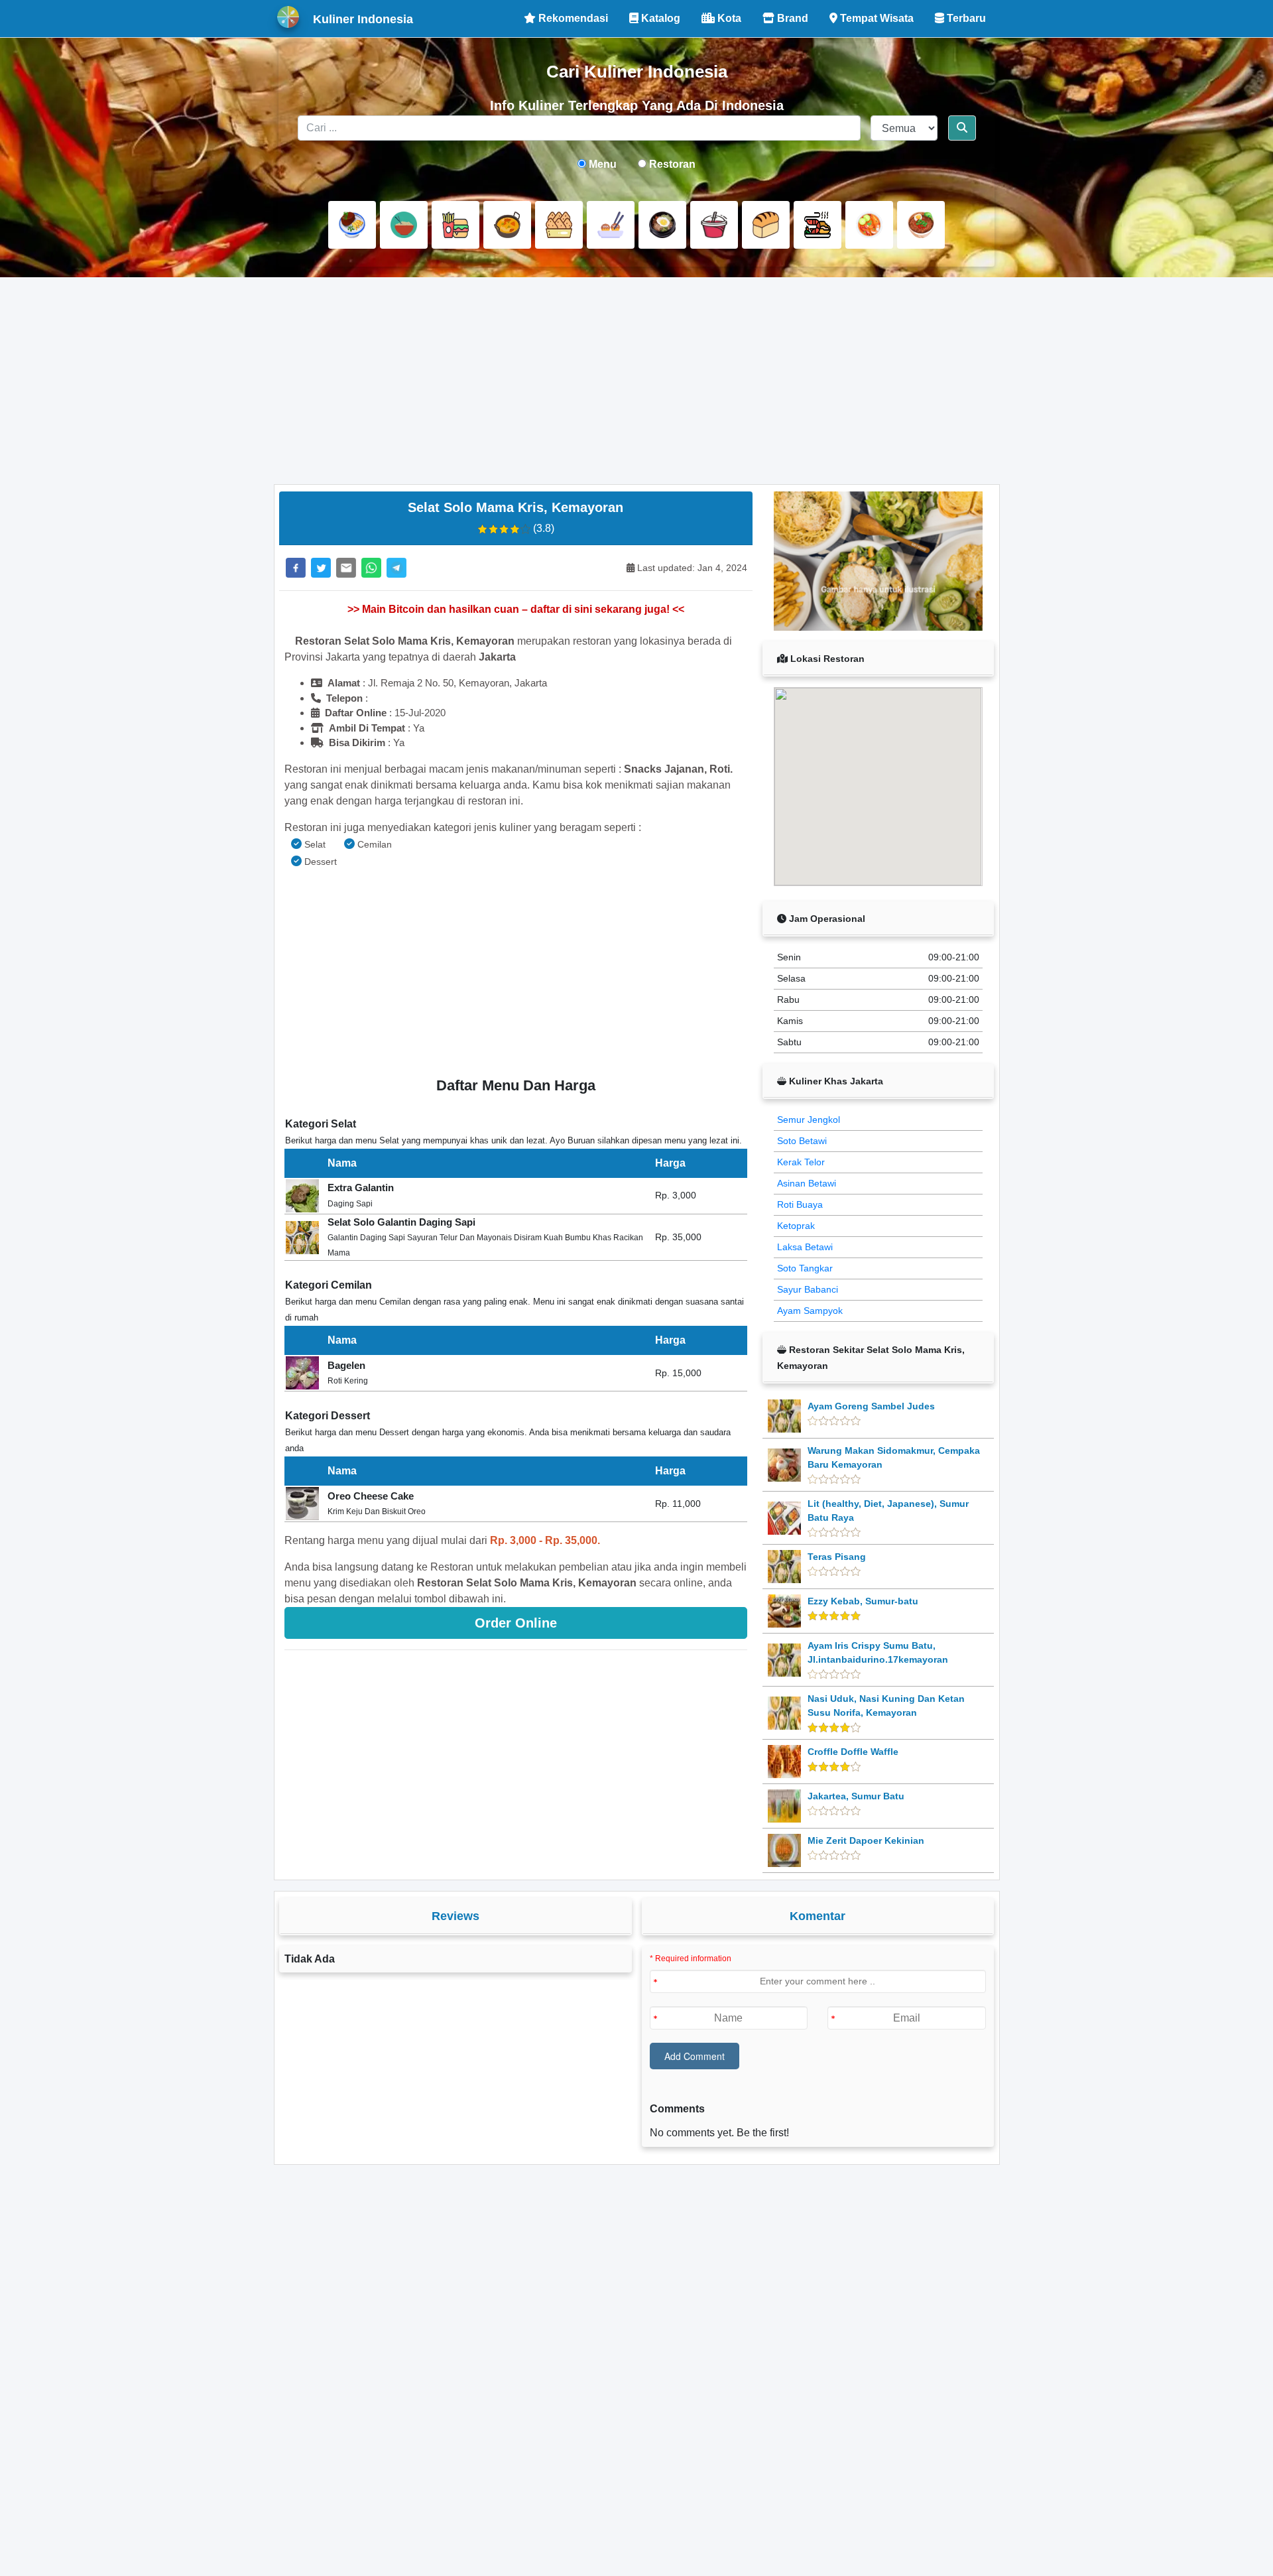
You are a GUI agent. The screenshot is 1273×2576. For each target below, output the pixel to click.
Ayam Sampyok (810, 1311)
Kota (728, 18)
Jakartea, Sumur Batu (856, 1796)
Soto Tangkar (805, 1268)
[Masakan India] (507, 225)
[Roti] (766, 225)
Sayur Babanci (808, 1289)
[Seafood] (818, 225)
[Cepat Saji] (455, 225)
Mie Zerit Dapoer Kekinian (866, 1840)
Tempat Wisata (876, 18)
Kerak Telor (801, 1162)
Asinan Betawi (807, 1183)
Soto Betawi (802, 1141)
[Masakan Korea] (662, 225)
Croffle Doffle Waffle (853, 1752)
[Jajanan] (559, 225)
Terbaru (965, 18)
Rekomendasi (572, 18)
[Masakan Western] (352, 225)
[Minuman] (714, 225)
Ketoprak (796, 1226)
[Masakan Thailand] (869, 225)
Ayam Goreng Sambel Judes (871, 1406)
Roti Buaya (800, 1204)
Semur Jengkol (809, 1120)
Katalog (659, 18)
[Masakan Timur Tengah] (921, 225)
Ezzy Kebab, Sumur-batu (863, 1601)
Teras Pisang (837, 1557)
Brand (791, 18)
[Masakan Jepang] (611, 225)
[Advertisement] (637, 381)
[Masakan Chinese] (404, 225)
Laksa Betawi (805, 1247)
